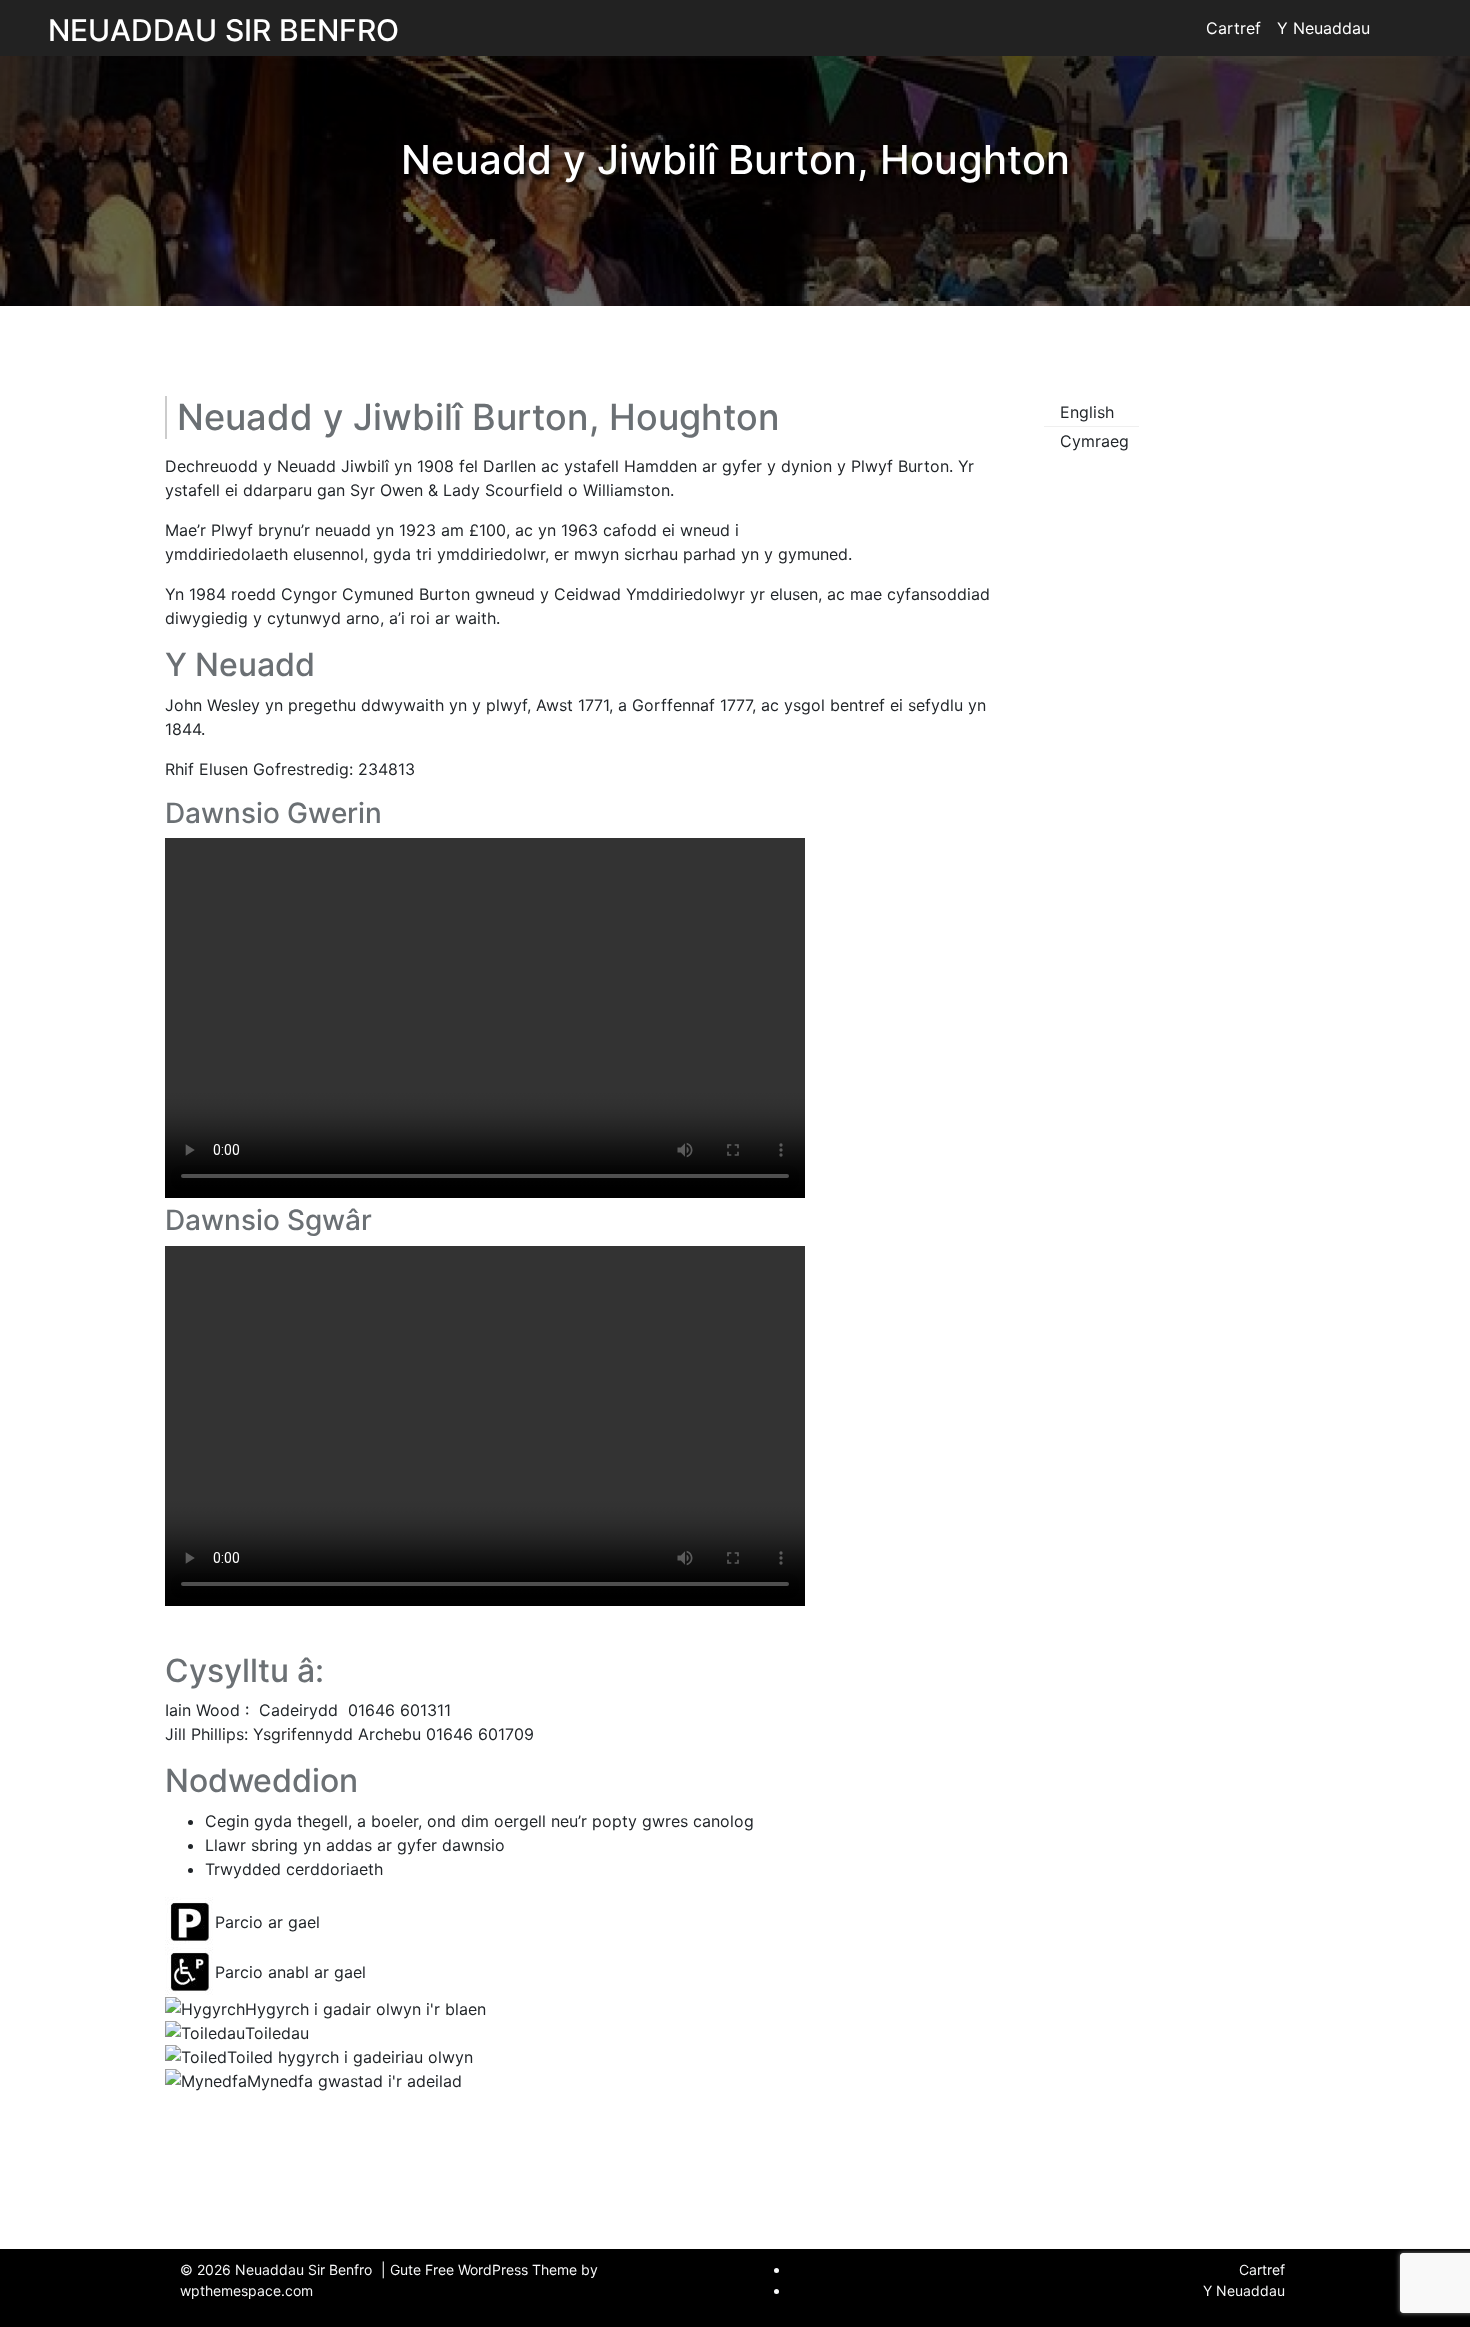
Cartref (1233, 28)
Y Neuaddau (1323, 28)
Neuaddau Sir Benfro (223, 30)
